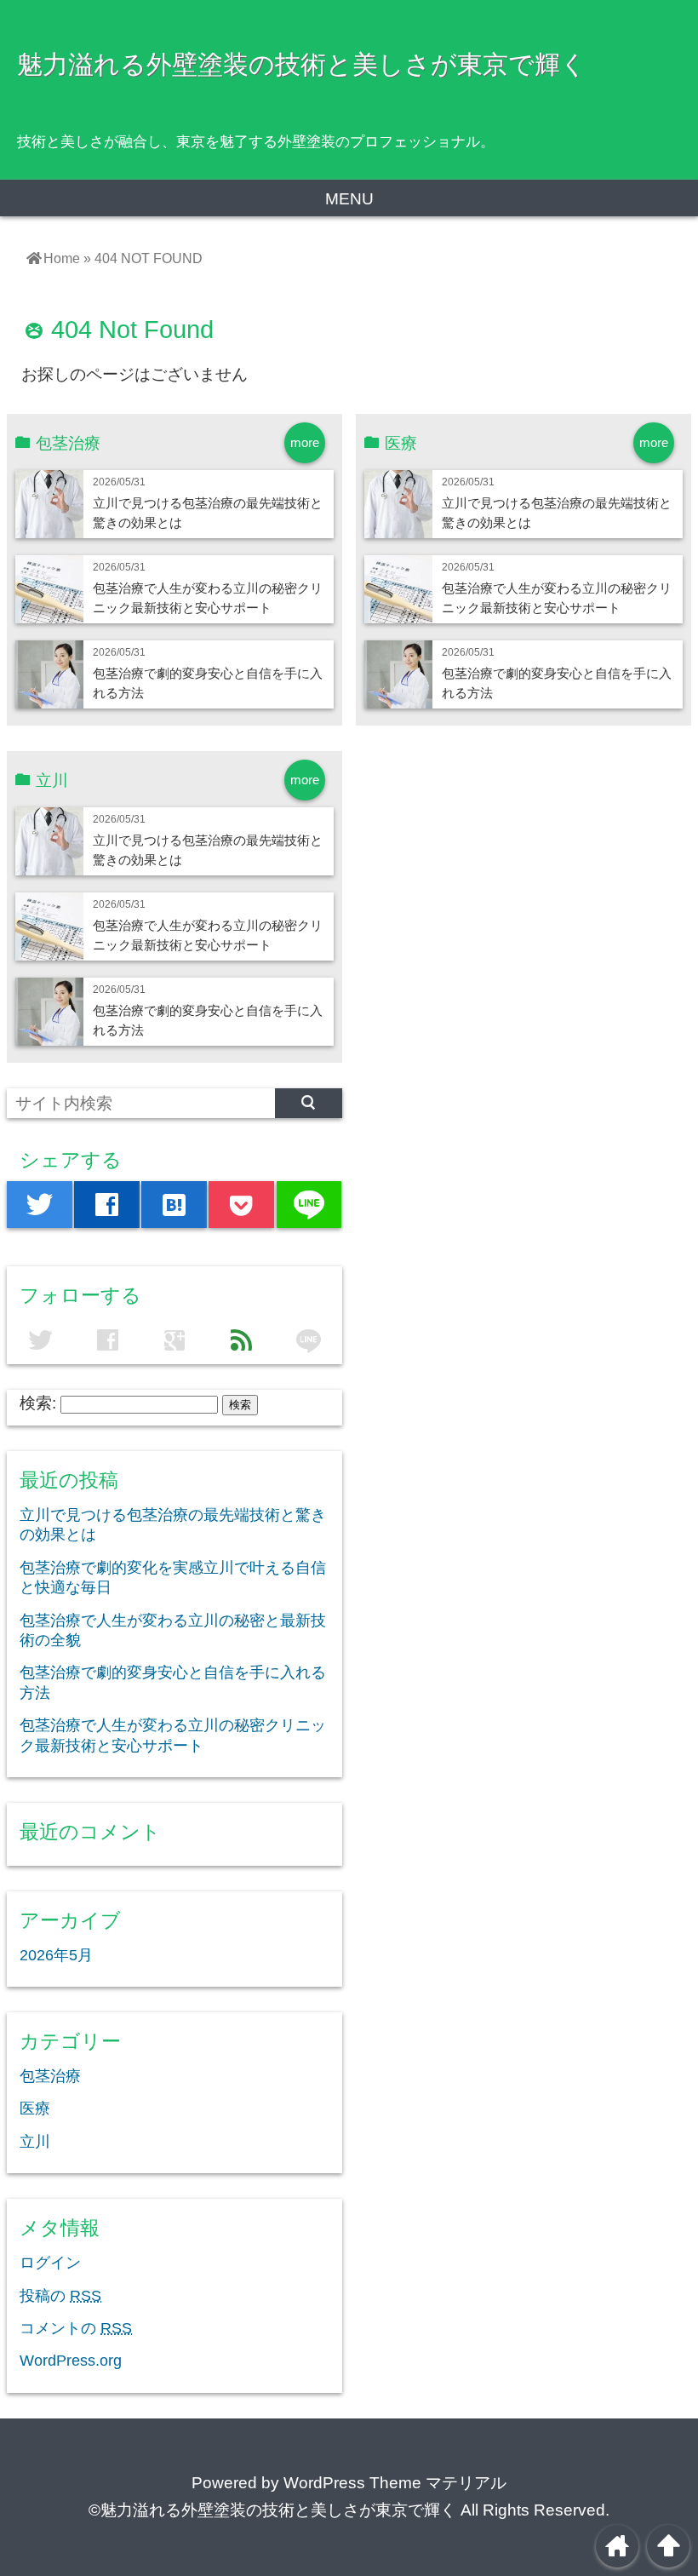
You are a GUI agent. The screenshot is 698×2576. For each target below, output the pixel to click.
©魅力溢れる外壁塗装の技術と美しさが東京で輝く (272, 2510)
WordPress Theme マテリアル (395, 2483)
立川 (35, 2142)
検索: (38, 1403)
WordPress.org (71, 2361)
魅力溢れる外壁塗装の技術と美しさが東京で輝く (302, 64)
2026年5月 (56, 1955)
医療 (35, 2108)
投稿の (60, 2296)
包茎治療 (50, 2076)
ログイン (50, 2263)
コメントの (76, 2328)
